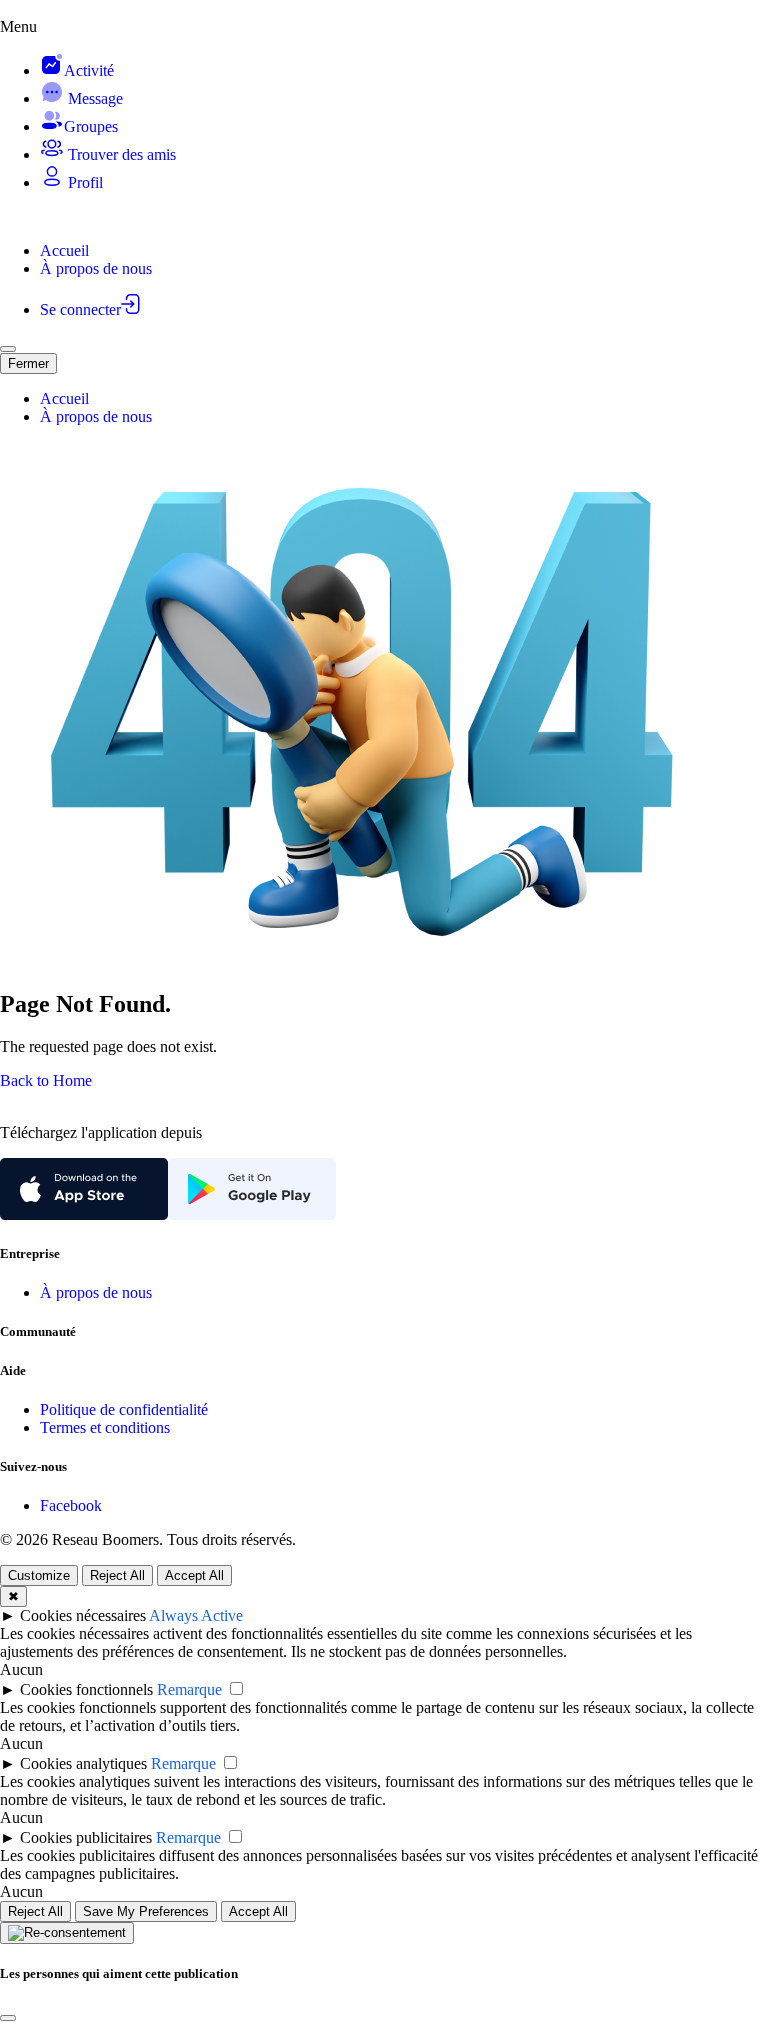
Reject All (117, 1575)
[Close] (8, 2018)
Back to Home (46, 1080)
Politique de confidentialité (124, 1409)
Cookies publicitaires (86, 1837)
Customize (39, 1575)
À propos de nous (96, 1292)
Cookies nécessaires (83, 1615)
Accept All (194, 1575)
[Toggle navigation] (8, 349)
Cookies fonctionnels (86, 1689)
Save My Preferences (146, 1911)
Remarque (189, 1689)
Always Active (196, 1615)
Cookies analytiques (83, 1763)
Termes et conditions (105, 1427)
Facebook (71, 1505)
